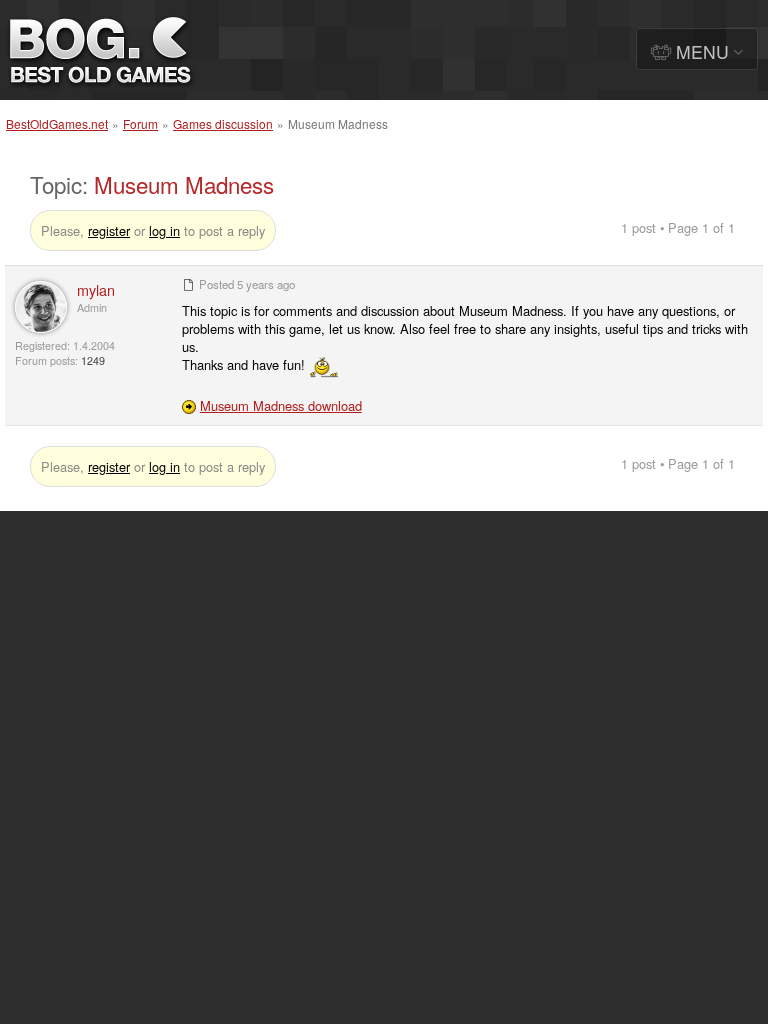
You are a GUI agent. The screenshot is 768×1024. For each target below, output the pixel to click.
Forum (140, 123)
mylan (96, 289)
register (109, 230)
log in (164, 230)
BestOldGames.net (57, 123)
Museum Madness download (281, 405)
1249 (93, 360)
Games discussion (223, 123)
